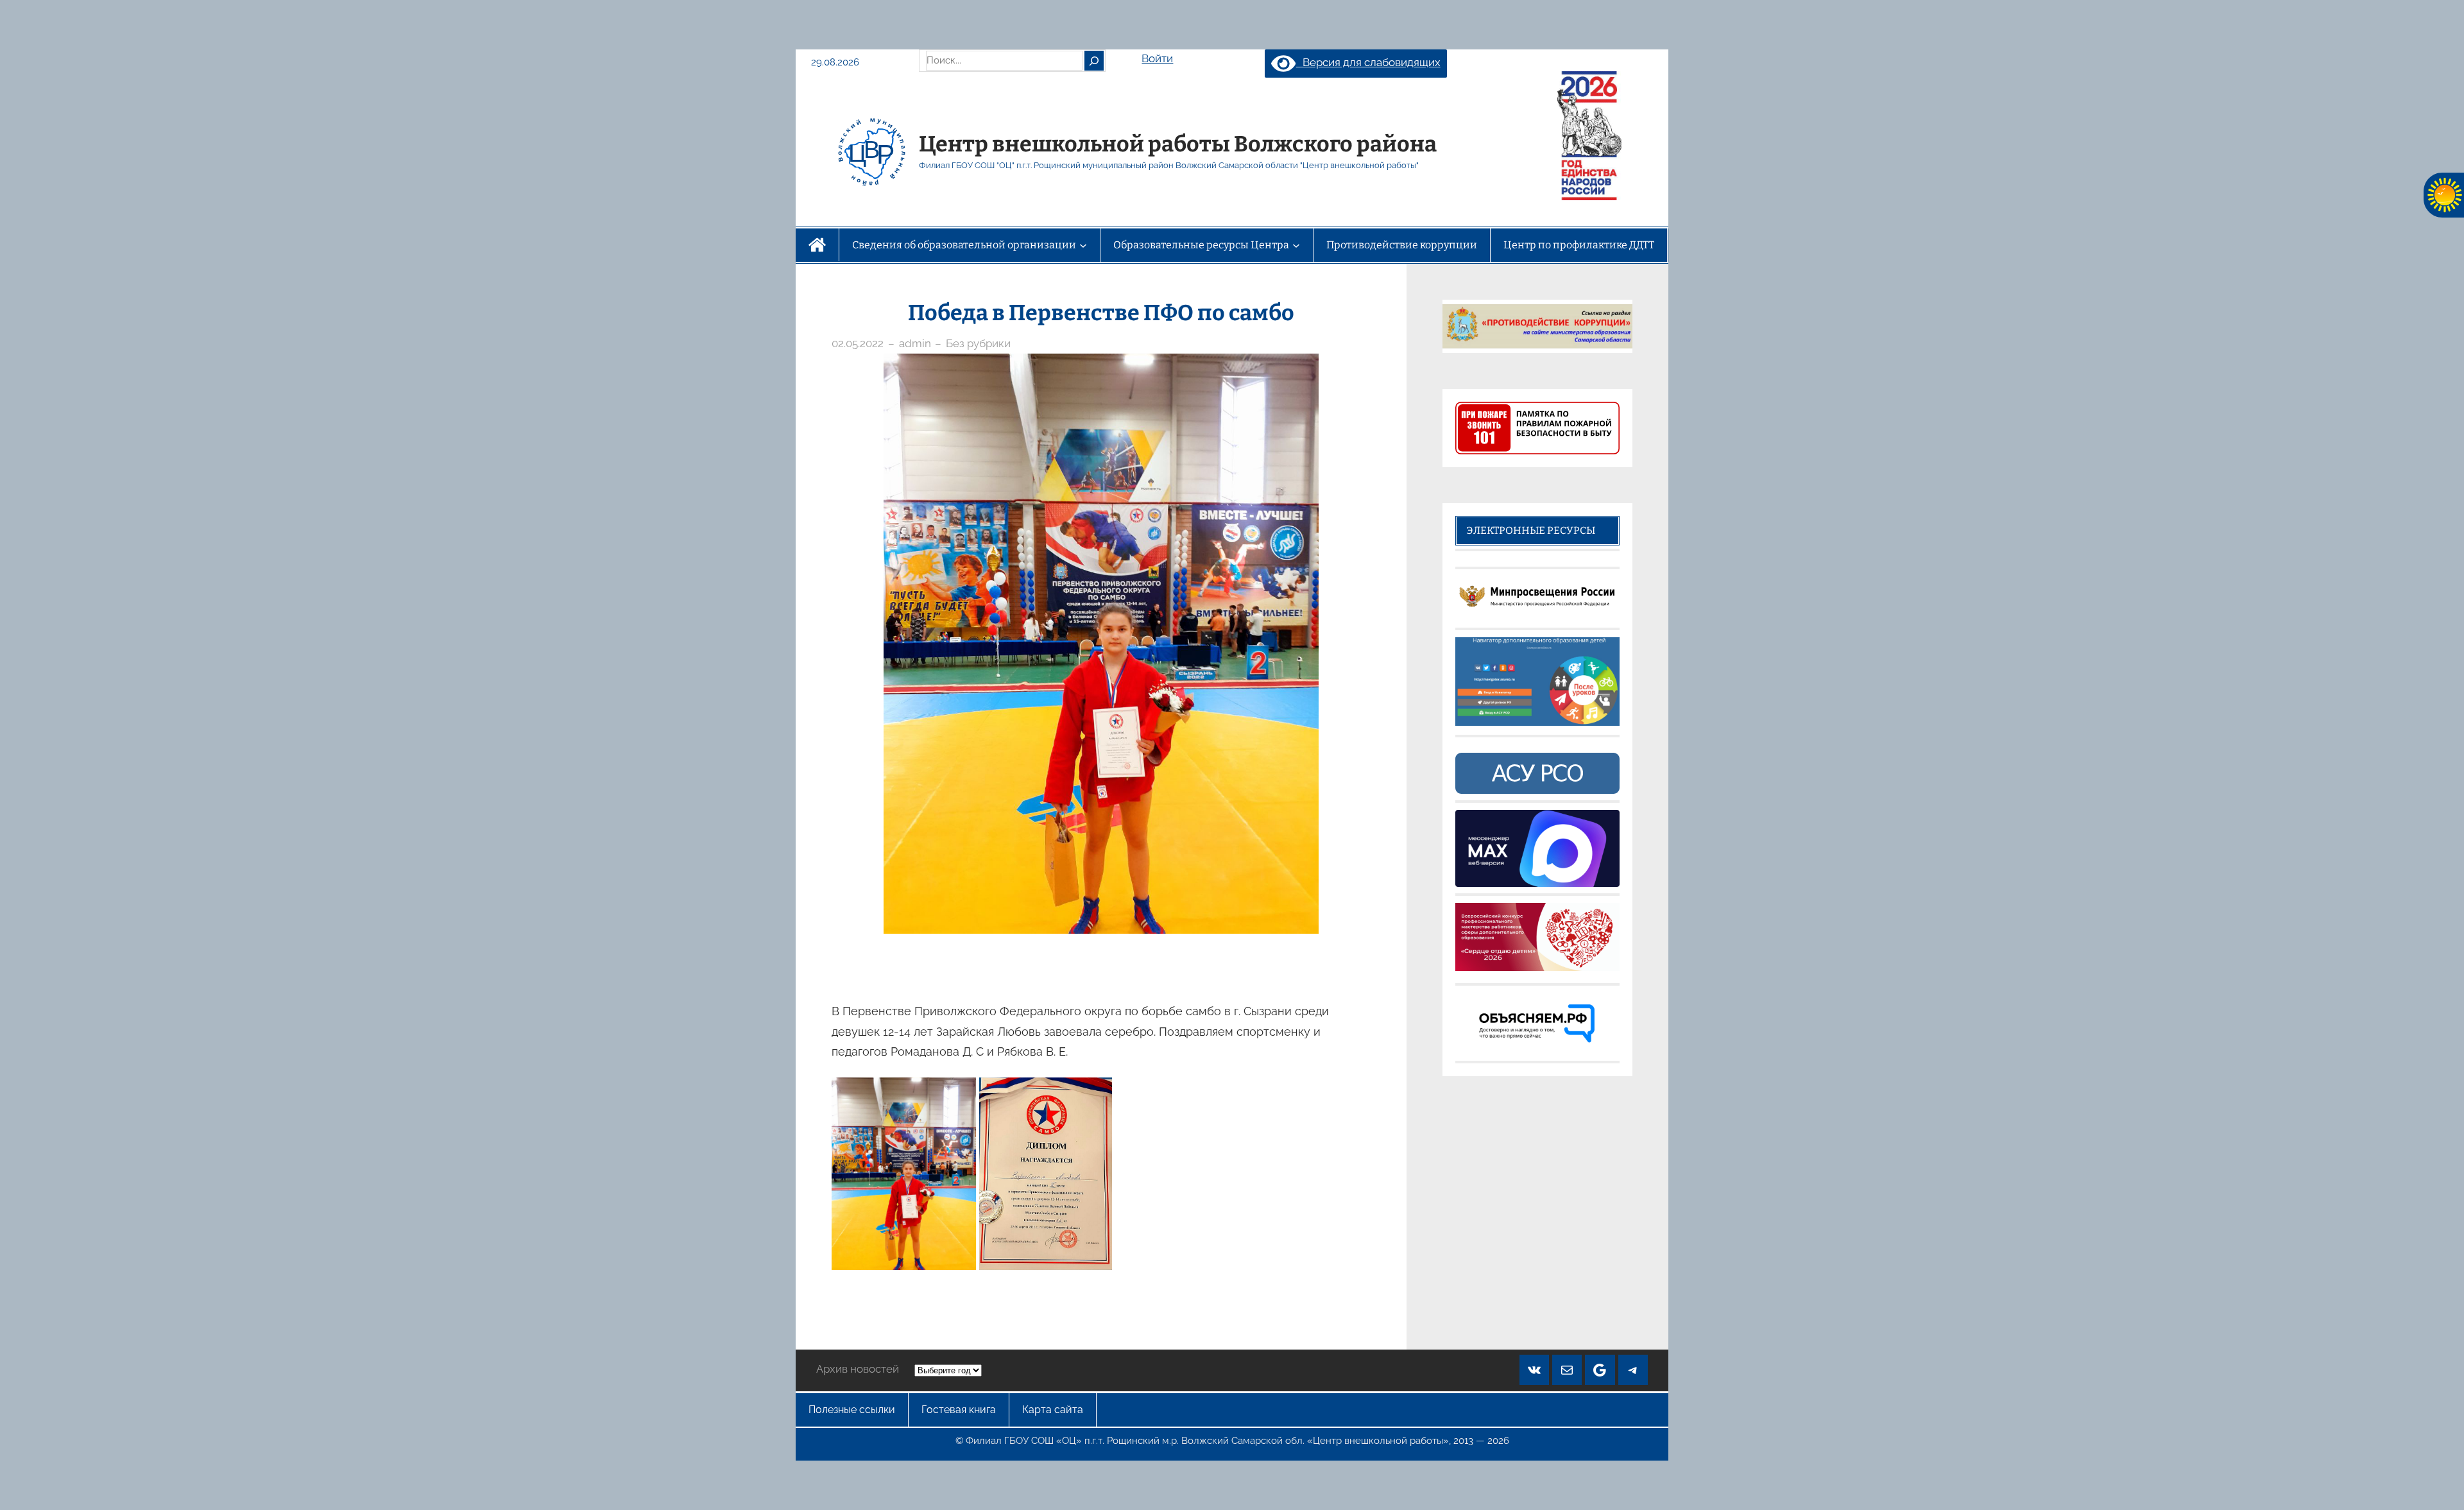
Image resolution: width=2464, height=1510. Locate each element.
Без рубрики (978, 343)
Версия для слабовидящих (1368, 62)
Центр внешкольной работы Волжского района (1178, 144)
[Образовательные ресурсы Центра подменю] (1296, 245)
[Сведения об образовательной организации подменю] (1083, 245)
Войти (1157, 58)
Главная (817, 245)
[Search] (1094, 60)
